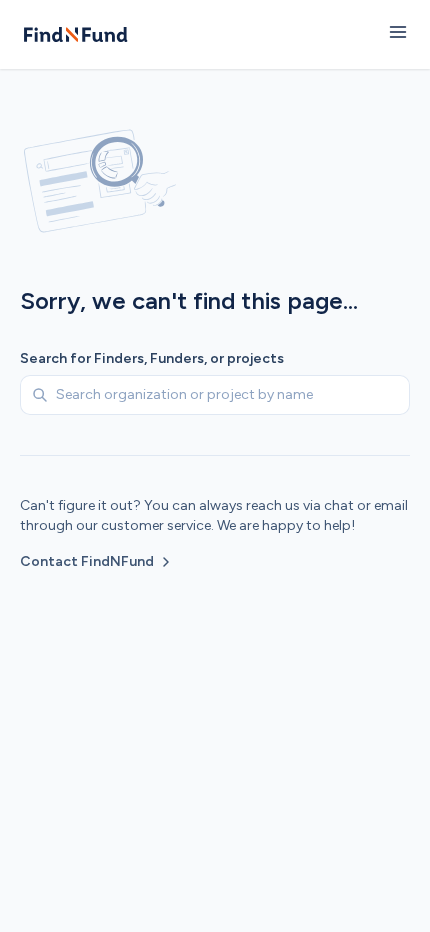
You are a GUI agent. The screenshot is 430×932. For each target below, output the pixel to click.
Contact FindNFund (87, 561)
